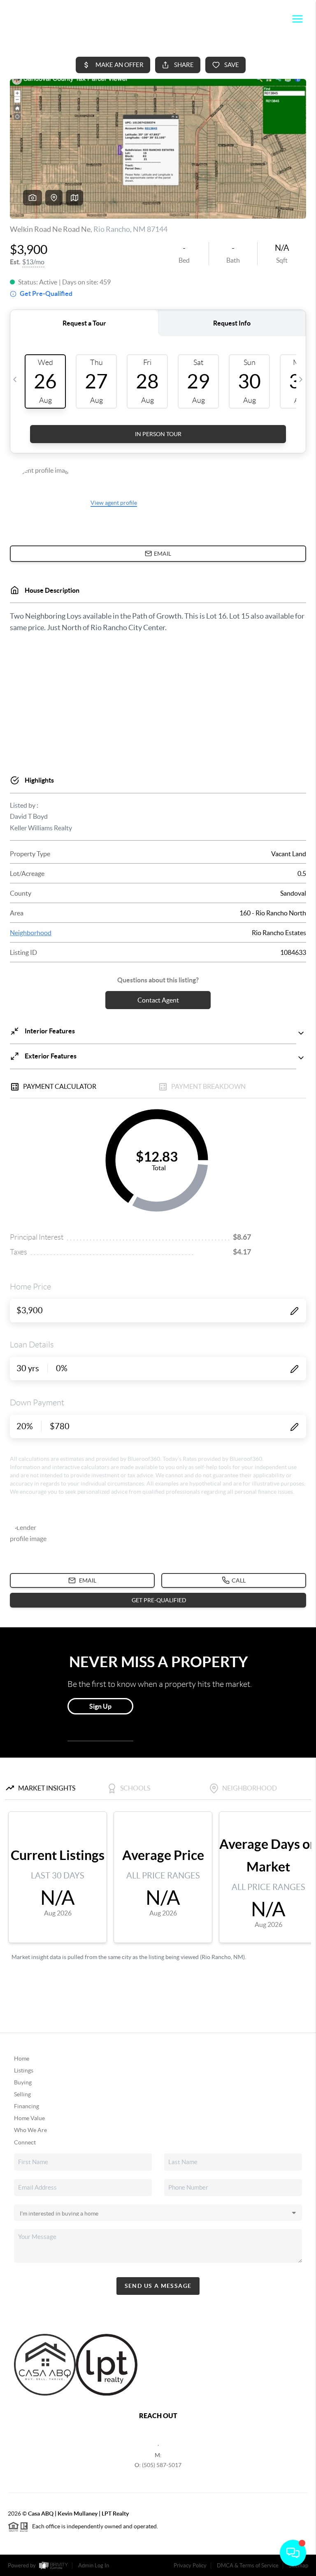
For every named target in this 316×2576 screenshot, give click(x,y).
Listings (24, 2070)
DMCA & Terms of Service (248, 2566)
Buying (23, 2082)
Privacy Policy (190, 2566)
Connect (25, 2142)
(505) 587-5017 (162, 2465)
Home (22, 2058)
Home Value (29, 2118)
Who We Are (30, 2130)
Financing (27, 2106)
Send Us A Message (158, 2286)
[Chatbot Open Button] (293, 2553)
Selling (22, 2094)
